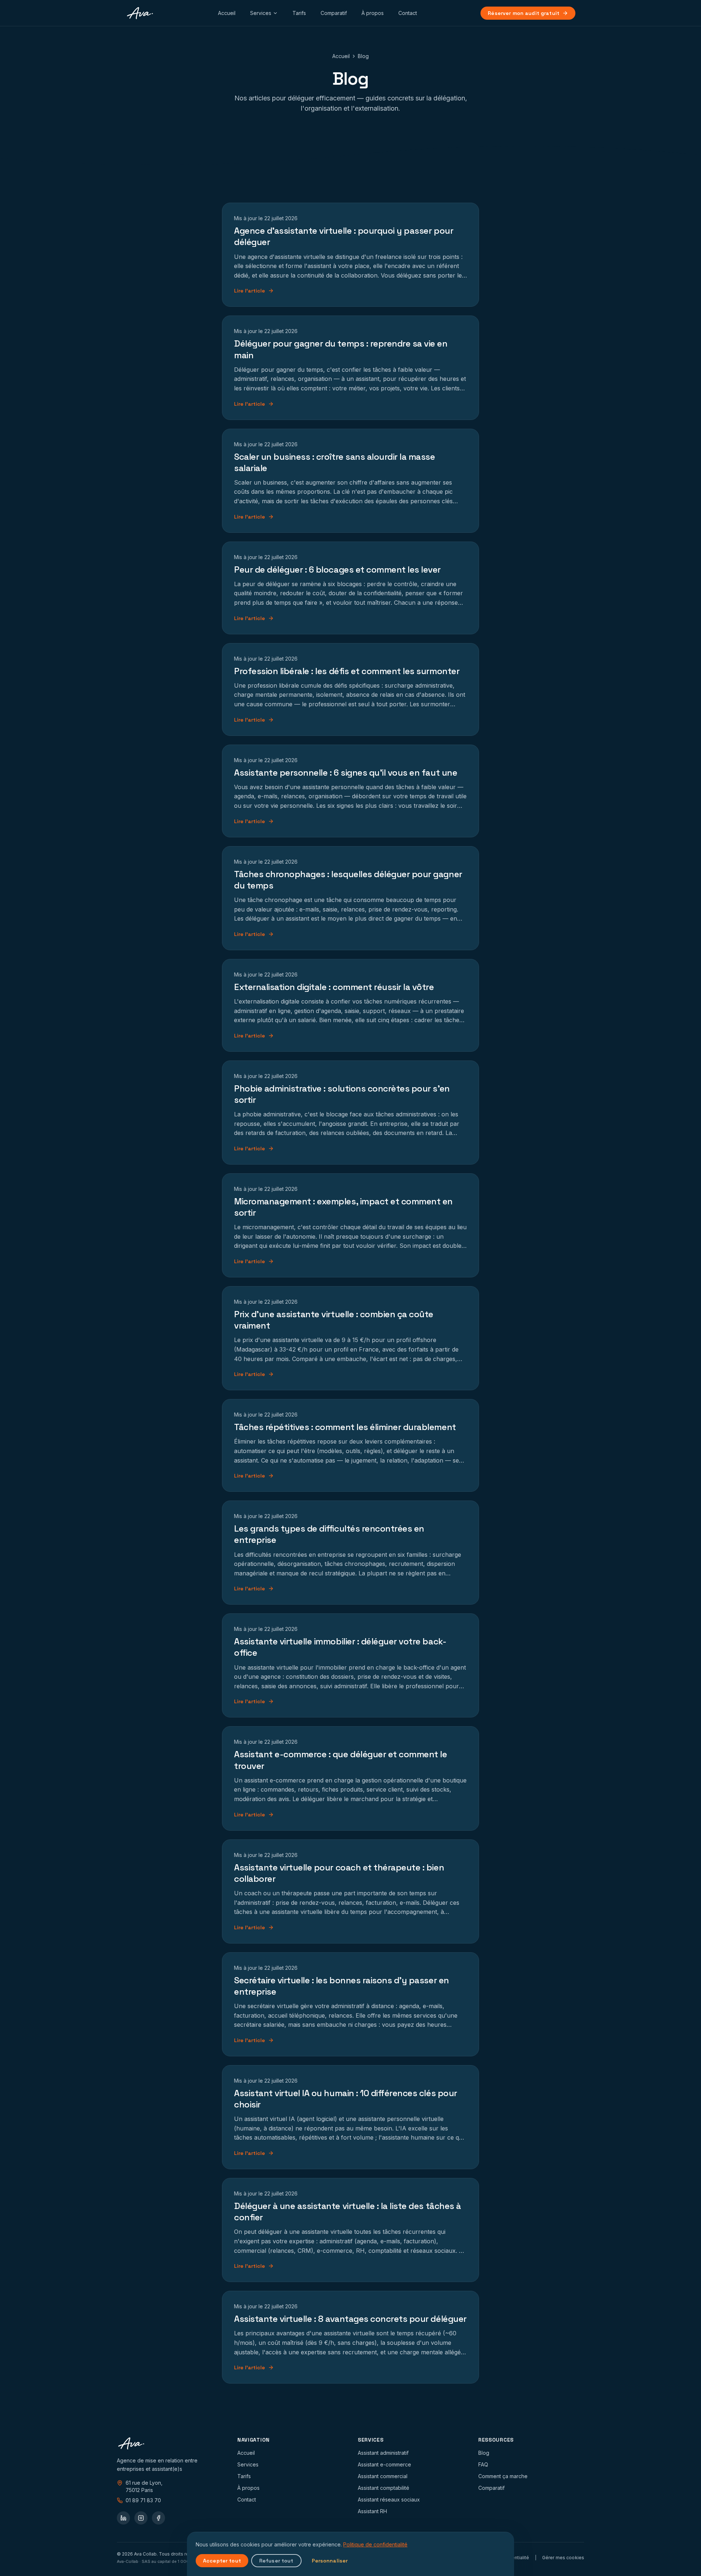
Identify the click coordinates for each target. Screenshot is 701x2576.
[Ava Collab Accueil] (140, 13)
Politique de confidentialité (375, 2544)
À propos (373, 13)
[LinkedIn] (123, 2518)
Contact (408, 13)
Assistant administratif (383, 2453)
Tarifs (299, 13)
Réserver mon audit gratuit (524, 13)
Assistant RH (372, 2511)
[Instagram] (141, 2518)
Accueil (227, 13)
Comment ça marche (503, 2476)
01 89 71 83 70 (143, 2500)
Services (261, 13)
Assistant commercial (383, 2476)
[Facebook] (158, 2518)
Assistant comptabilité (384, 2488)
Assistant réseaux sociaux (389, 2499)
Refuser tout (276, 2561)
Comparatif (334, 13)
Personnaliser (330, 2561)
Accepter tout (222, 2561)
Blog (484, 2453)
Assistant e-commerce (384, 2464)
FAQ (483, 2464)
